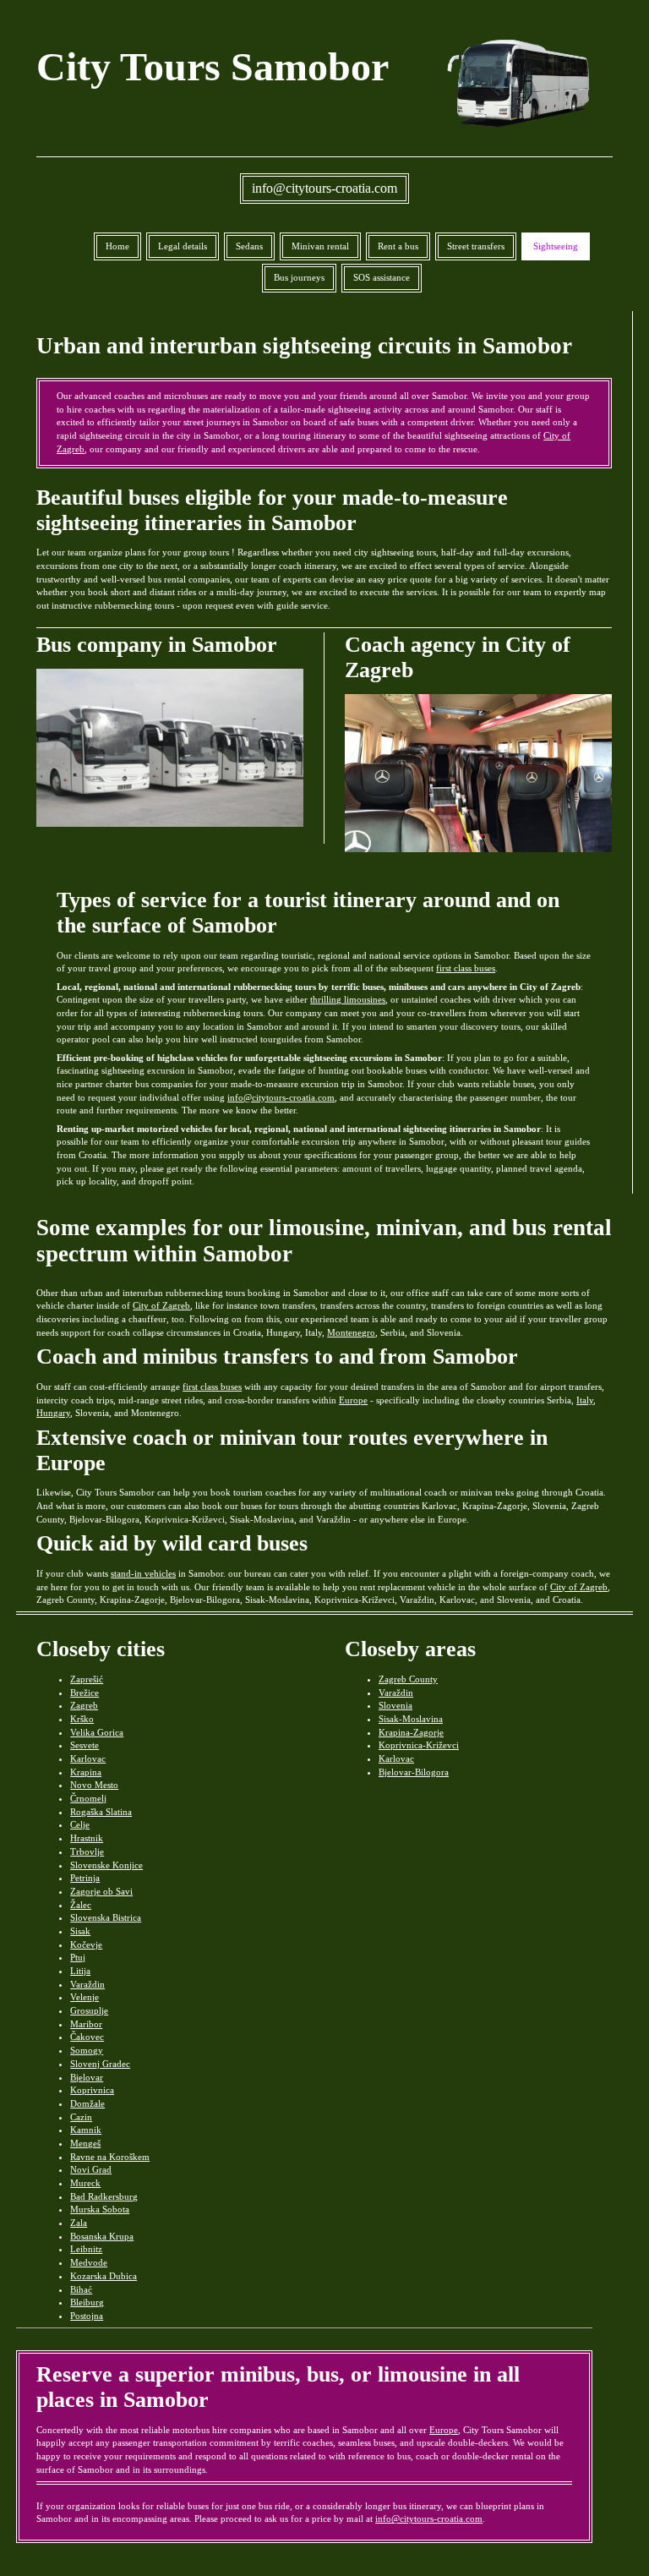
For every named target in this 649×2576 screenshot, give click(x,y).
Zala (79, 2223)
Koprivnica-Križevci (419, 1745)
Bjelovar (87, 2077)
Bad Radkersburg (104, 2196)
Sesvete (85, 1745)
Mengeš (85, 2143)
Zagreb (84, 1705)
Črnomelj (88, 1798)
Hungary (53, 1413)
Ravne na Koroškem (110, 2157)
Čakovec (87, 2037)
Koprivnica (92, 2090)
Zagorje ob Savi (101, 1891)
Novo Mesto (94, 1785)
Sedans (249, 246)
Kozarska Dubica (104, 2276)
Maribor (86, 2024)
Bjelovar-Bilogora (414, 1772)
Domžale (87, 2103)
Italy (585, 1400)
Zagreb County (408, 1679)
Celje (80, 1824)
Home (117, 246)
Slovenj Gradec (100, 2064)
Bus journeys (299, 277)
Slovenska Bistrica (106, 1917)
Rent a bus (398, 246)
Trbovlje (87, 1851)
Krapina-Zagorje (411, 1732)
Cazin (81, 2117)
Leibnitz (86, 2249)
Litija (80, 1971)
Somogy (87, 2050)
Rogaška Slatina (101, 1812)
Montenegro (351, 1332)
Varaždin (87, 1984)
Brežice (85, 1693)
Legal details (183, 246)
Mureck (85, 2183)
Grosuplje (89, 2010)
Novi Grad (91, 2169)
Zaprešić (87, 1679)
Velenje (85, 1997)
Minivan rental (320, 246)
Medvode (89, 2262)
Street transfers (476, 246)
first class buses (466, 968)
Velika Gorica (97, 1732)
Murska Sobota (100, 2209)
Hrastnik (87, 1838)
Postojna (87, 2316)
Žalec (81, 1905)
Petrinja (85, 1878)
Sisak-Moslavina (411, 1719)
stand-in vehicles (143, 1573)
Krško (82, 1719)
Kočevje (86, 1944)
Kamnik (86, 2130)
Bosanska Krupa (102, 2236)
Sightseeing (556, 246)
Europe (353, 1400)
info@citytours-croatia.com (324, 188)
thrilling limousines (348, 999)
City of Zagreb (161, 1305)
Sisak (80, 1931)
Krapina (86, 1772)
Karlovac (88, 1758)
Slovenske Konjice (106, 1865)
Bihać (81, 2289)
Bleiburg (87, 2302)
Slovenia (395, 1705)
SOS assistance (382, 277)
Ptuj (78, 1957)
